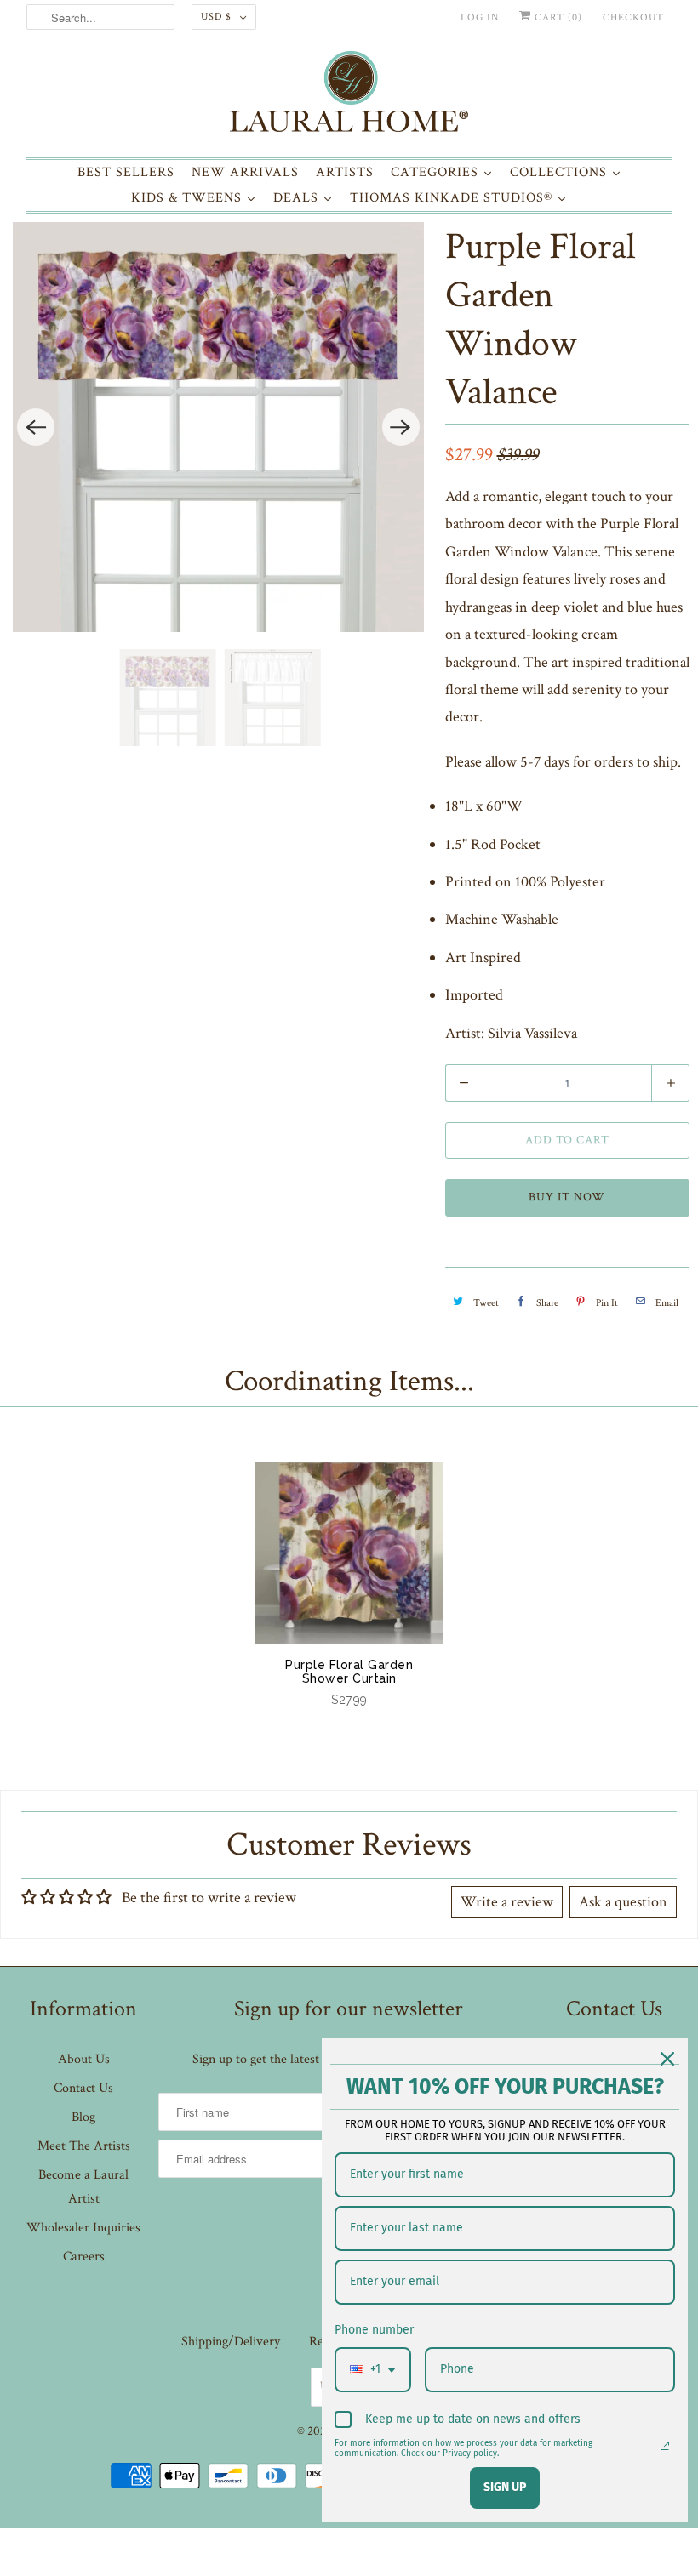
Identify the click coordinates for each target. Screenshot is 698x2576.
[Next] (401, 427)
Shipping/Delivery (231, 2342)
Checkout (633, 17)
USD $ (216, 17)
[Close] (667, 2059)
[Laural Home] (349, 96)
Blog (83, 2117)
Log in (480, 17)
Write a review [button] (507, 1902)
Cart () (557, 17)
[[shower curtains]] (218, 427)
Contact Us (83, 2088)
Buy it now (567, 1197)
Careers (84, 2257)
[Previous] (36, 427)
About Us (84, 2059)
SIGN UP (505, 2487)
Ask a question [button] (623, 1902)
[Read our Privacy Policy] (665, 2446)
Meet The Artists (84, 2146)
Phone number (374, 2330)
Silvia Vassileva (532, 1033)
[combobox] (373, 2370)
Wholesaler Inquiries (83, 2228)
